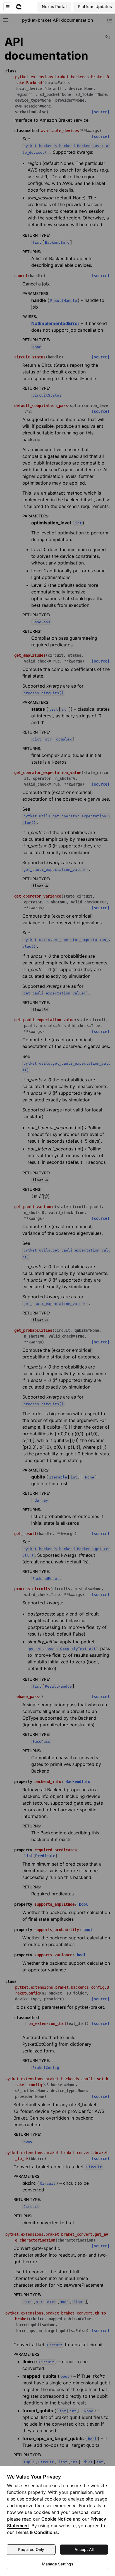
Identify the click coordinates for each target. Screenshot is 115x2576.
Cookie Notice (56, 2519)
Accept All (84, 2549)
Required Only (31, 2549)
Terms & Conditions (37, 2532)
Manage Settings (58, 2564)
